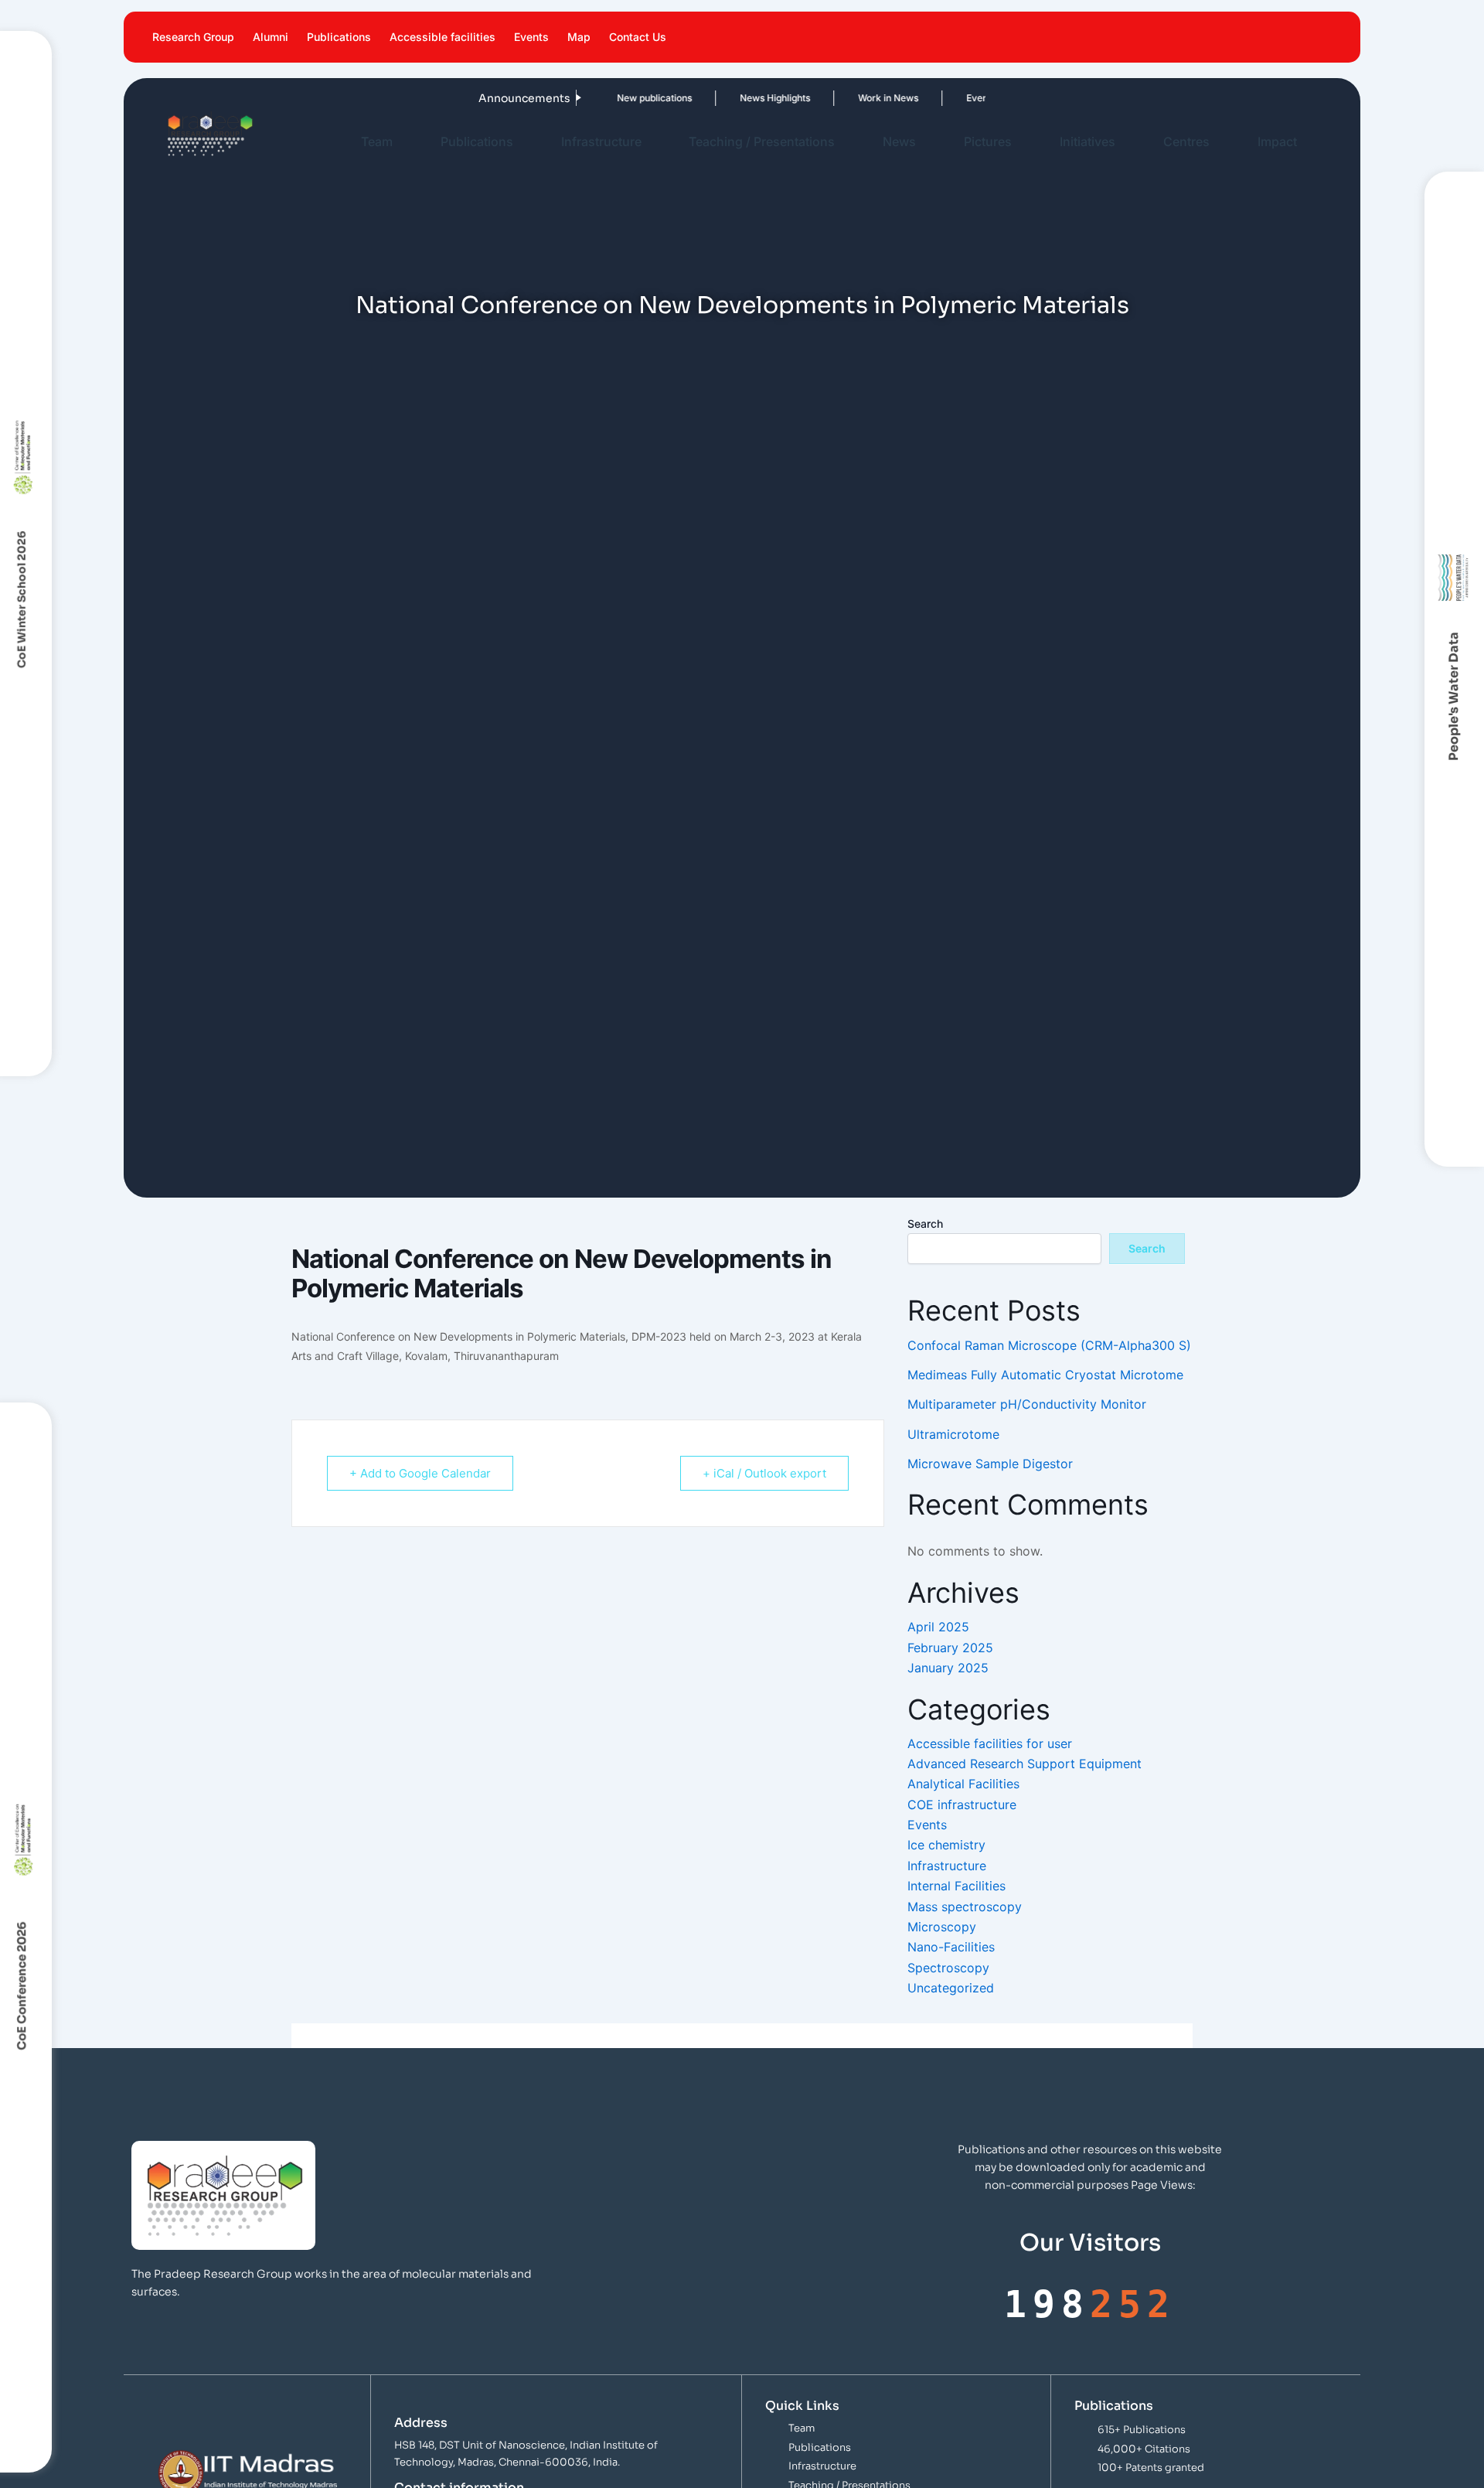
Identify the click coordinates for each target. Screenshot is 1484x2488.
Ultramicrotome (953, 1434)
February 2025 (950, 1648)
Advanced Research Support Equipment (1025, 1764)
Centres (1186, 141)
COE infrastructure (962, 1805)
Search (925, 1224)
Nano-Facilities (951, 1947)
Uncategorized (951, 1988)
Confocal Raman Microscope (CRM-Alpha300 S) (1049, 1345)
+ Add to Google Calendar (420, 1473)
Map (579, 37)
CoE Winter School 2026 (22, 599)
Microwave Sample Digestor (990, 1464)
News (899, 141)
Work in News (857, 98)
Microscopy (942, 1927)
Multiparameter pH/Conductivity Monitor (1027, 1404)
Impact (1277, 141)
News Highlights (744, 98)
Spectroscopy (948, 1968)
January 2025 (948, 1668)
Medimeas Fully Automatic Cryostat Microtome (1045, 1375)
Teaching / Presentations (762, 141)
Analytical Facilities (963, 1784)
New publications (623, 98)
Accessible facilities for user (990, 1743)
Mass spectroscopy (965, 1907)
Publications (339, 37)
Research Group (193, 37)
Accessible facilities (442, 37)
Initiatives (1087, 141)
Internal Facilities (956, 1886)
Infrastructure (601, 141)
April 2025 (938, 1627)
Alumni (271, 37)
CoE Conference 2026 (21, 1986)
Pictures (988, 141)
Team (377, 141)
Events (531, 37)
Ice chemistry (946, 1845)
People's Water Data (1454, 697)
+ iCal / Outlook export (764, 1473)
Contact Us (638, 37)
